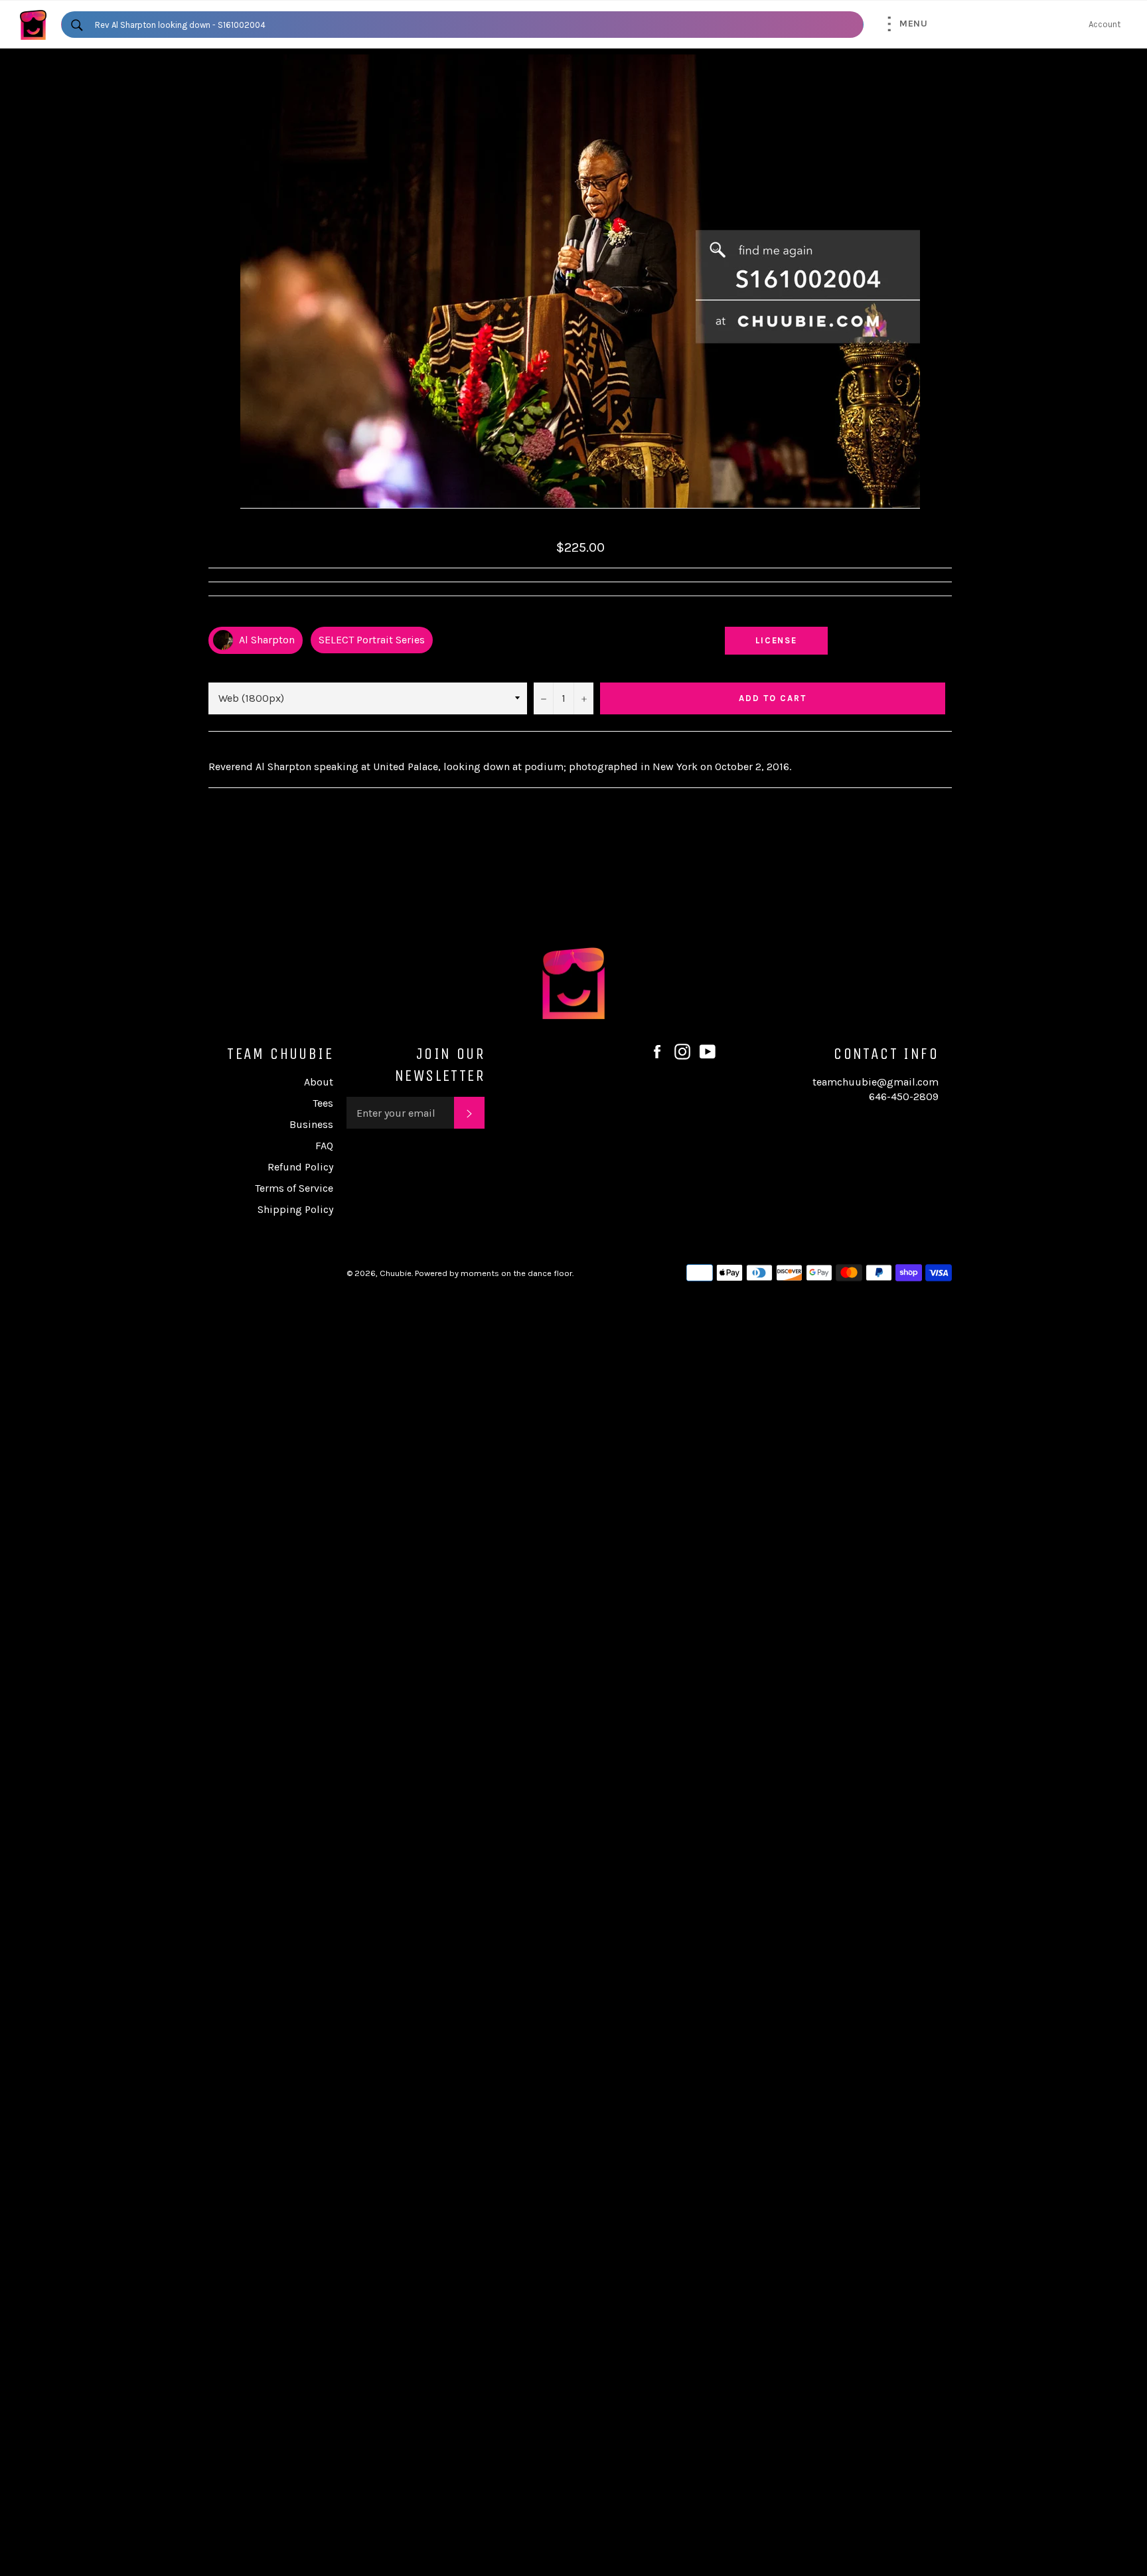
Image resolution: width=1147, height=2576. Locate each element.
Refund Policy (300, 1167)
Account (1105, 24)
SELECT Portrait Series (372, 640)
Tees (323, 1103)
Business (311, 1124)
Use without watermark (777, 615)
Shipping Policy (295, 1209)
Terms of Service (294, 1188)
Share (939, 615)
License (789, 640)
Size (217, 668)
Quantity (553, 668)
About (319, 1082)
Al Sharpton (266, 640)
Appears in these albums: (261, 615)
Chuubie (396, 1273)
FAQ (324, 1146)
